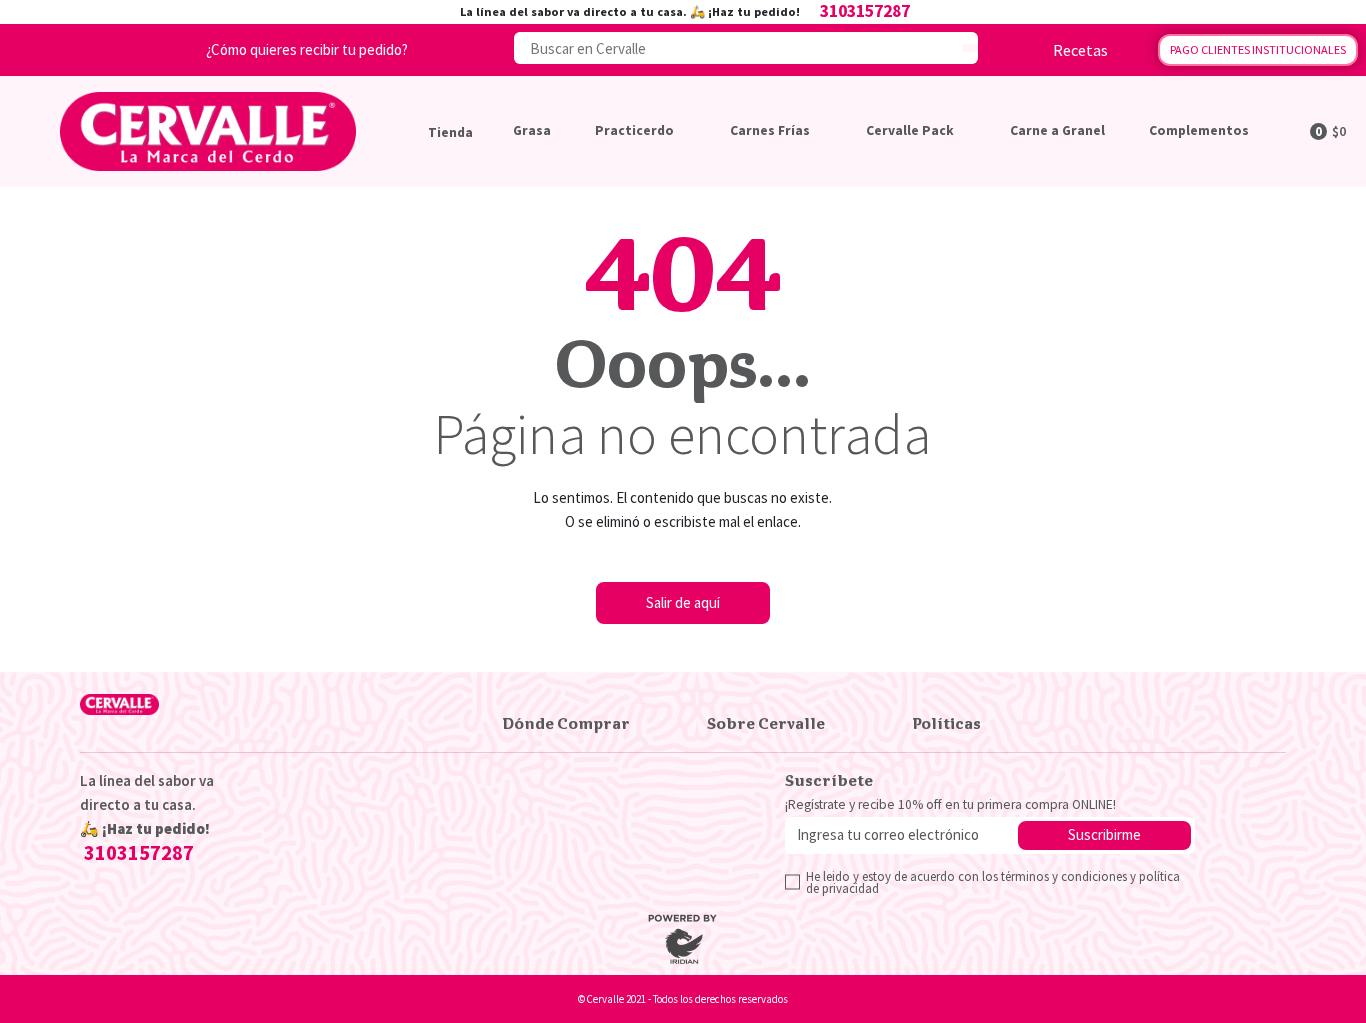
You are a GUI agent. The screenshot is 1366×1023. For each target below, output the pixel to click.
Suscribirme (1104, 834)
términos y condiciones (1064, 876)
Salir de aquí (683, 602)
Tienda (450, 132)
